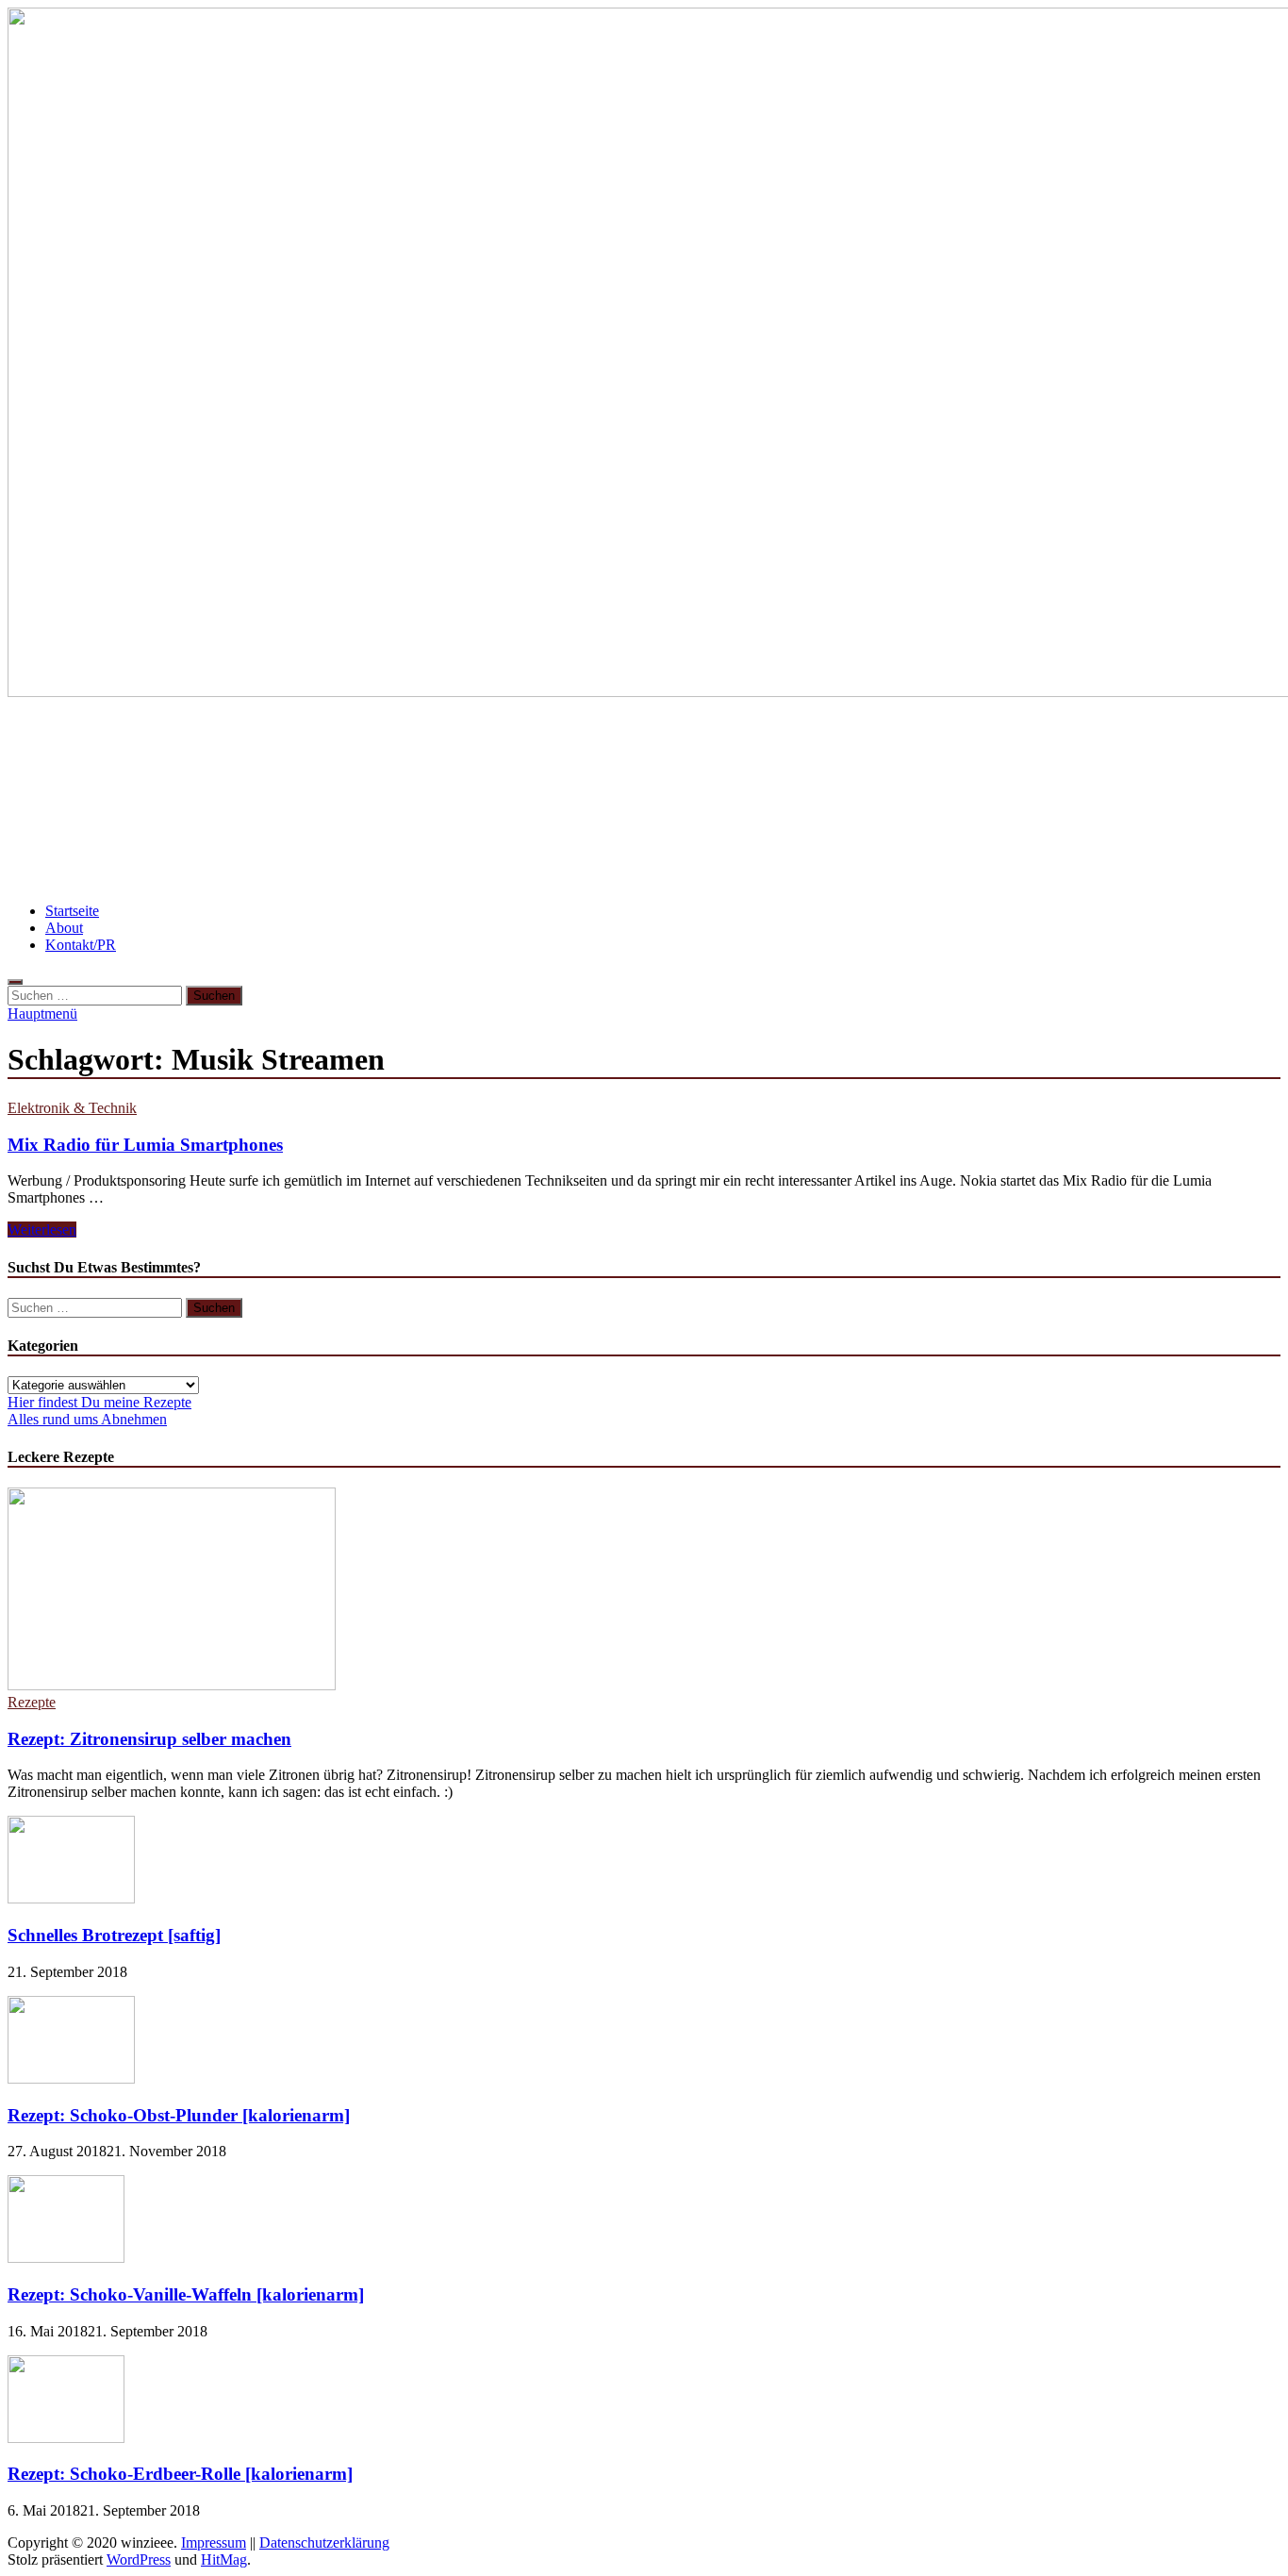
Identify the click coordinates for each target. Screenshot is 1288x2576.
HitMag (224, 2559)
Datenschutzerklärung (324, 2543)
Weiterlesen (42, 1230)
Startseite (72, 911)
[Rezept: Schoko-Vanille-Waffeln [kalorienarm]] (66, 2258)
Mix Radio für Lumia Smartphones (145, 1145)
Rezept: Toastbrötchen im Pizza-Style (150, 744)
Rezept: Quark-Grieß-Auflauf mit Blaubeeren (183, 799)
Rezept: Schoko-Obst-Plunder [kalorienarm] (179, 2115)
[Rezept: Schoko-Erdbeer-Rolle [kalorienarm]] (66, 2438)
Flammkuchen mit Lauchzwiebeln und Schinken (777, 799)
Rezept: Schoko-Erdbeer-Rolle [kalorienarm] (180, 2474)
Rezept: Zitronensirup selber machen (149, 1739)
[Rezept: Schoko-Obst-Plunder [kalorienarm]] (71, 2078)
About (64, 928)
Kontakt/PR (81, 945)
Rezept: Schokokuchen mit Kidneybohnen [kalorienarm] (512, 744)
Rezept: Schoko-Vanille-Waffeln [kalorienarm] (186, 2294)
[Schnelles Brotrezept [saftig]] (71, 1898)
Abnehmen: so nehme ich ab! (120, 856)
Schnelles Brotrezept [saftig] (114, 1935)
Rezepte (32, 1702)
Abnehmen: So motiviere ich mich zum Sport (905, 744)
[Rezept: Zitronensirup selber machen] (172, 1685)
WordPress (139, 2559)
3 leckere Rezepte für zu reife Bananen (1112, 799)
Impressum (214, 2543)
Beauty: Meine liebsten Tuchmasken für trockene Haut (442, 856)
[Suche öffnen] (15, 982)
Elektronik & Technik (72, 1108)
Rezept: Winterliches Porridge (474, 799)
